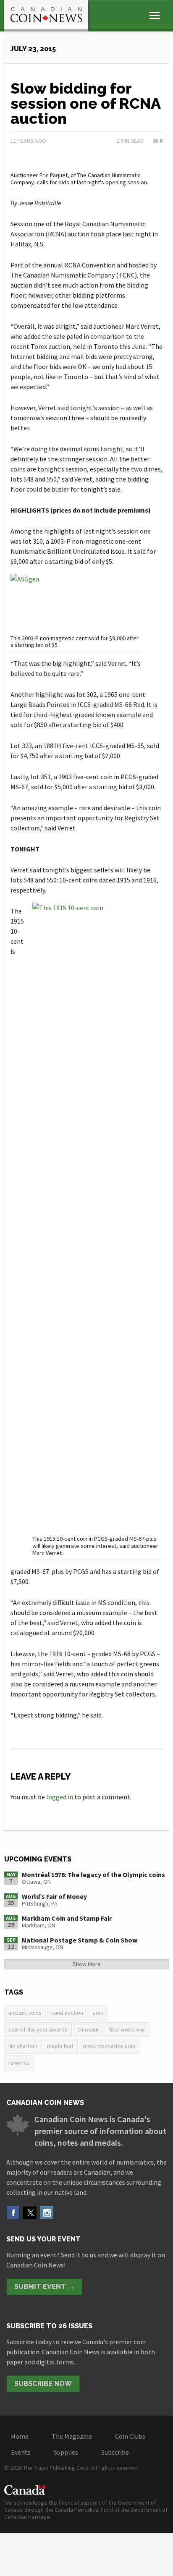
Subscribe (115, 2452)
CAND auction (67, 2013)
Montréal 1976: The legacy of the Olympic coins (93, 1874)
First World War (127, 2029)
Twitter (30, 2212)
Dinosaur (88, 2029)
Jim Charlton (23, 2046)
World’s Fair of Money (54, 1896)
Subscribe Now (43, 2384)
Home (20, 2436)
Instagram (47, 2212)
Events (21, 2452)
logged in (60, 1797)
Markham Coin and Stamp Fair (67, 1918)
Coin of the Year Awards (38, 2029)
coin (98, 2013)
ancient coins (25, 2013)
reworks (19, 2063)
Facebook (13, 2212)
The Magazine (72, 2436)
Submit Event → (44, 2287)
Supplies (66, 2452)
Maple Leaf (60, 2046)
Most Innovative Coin (109, 2046)
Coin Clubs (130, 2436)
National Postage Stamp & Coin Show (80, 1940)
